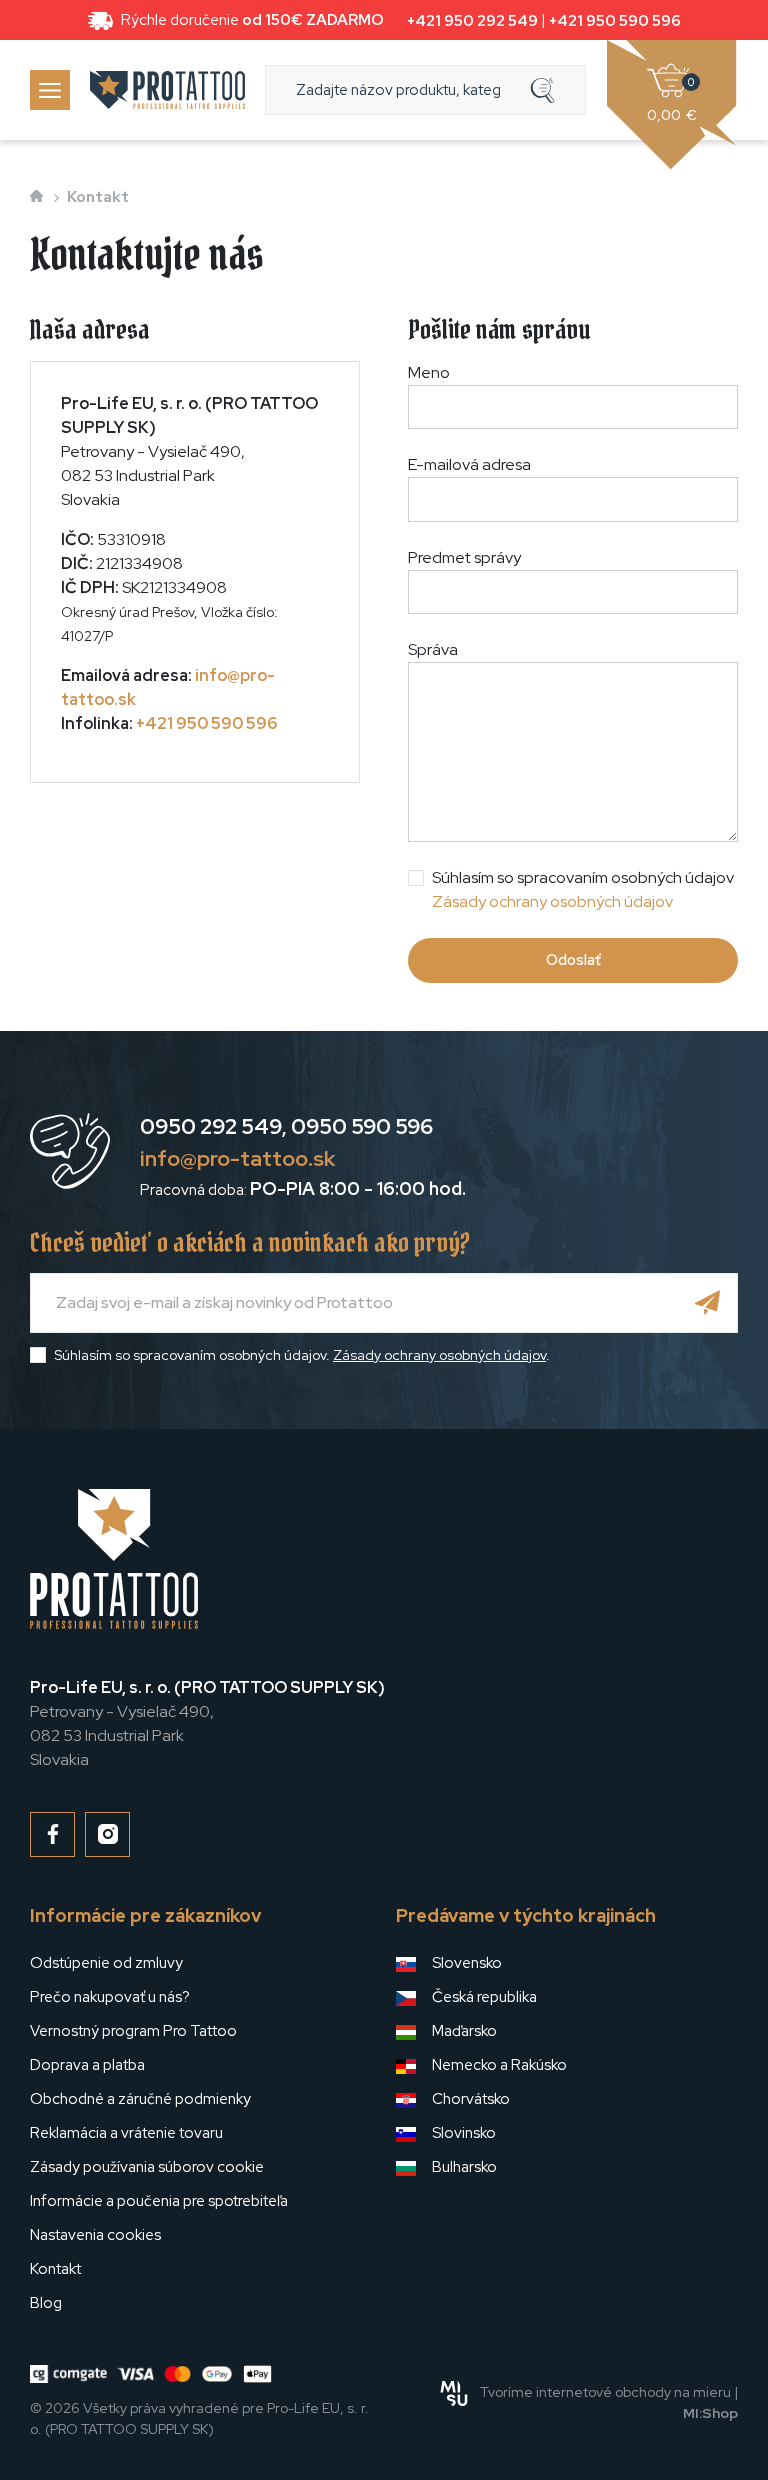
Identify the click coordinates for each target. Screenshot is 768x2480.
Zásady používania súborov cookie (147, 2167)
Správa (433, 649)
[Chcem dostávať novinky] (708, 1303)
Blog (46, 2303)
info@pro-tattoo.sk (237, 1158)
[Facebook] (52, 1834)
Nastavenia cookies (95, 2235)
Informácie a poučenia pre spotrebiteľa (159, 2201)
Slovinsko (464, 2133)
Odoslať (573, 960)
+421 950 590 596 (615, 21)
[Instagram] (107, 1834)
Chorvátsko (471, 2099)
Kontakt (55, 2269)
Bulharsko (464, 2167)
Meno (429, 372)
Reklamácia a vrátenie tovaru (126, 2133)
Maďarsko (464, 2031)
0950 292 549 (211, 1126)
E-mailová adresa (469, 464)
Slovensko (467, 1963)
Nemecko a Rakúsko (499, 2065)
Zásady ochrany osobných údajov (552, 901)
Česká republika (484, 1997)
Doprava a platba (87, 2065)
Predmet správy (464, 557)
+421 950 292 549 (472, 21)
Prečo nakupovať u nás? (110, 1997)
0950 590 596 (362, 1126)
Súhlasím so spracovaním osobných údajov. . (302, 1355)
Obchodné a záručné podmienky (140, 2099)
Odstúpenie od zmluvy (106, 1963)
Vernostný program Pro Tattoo (133, 2031)
